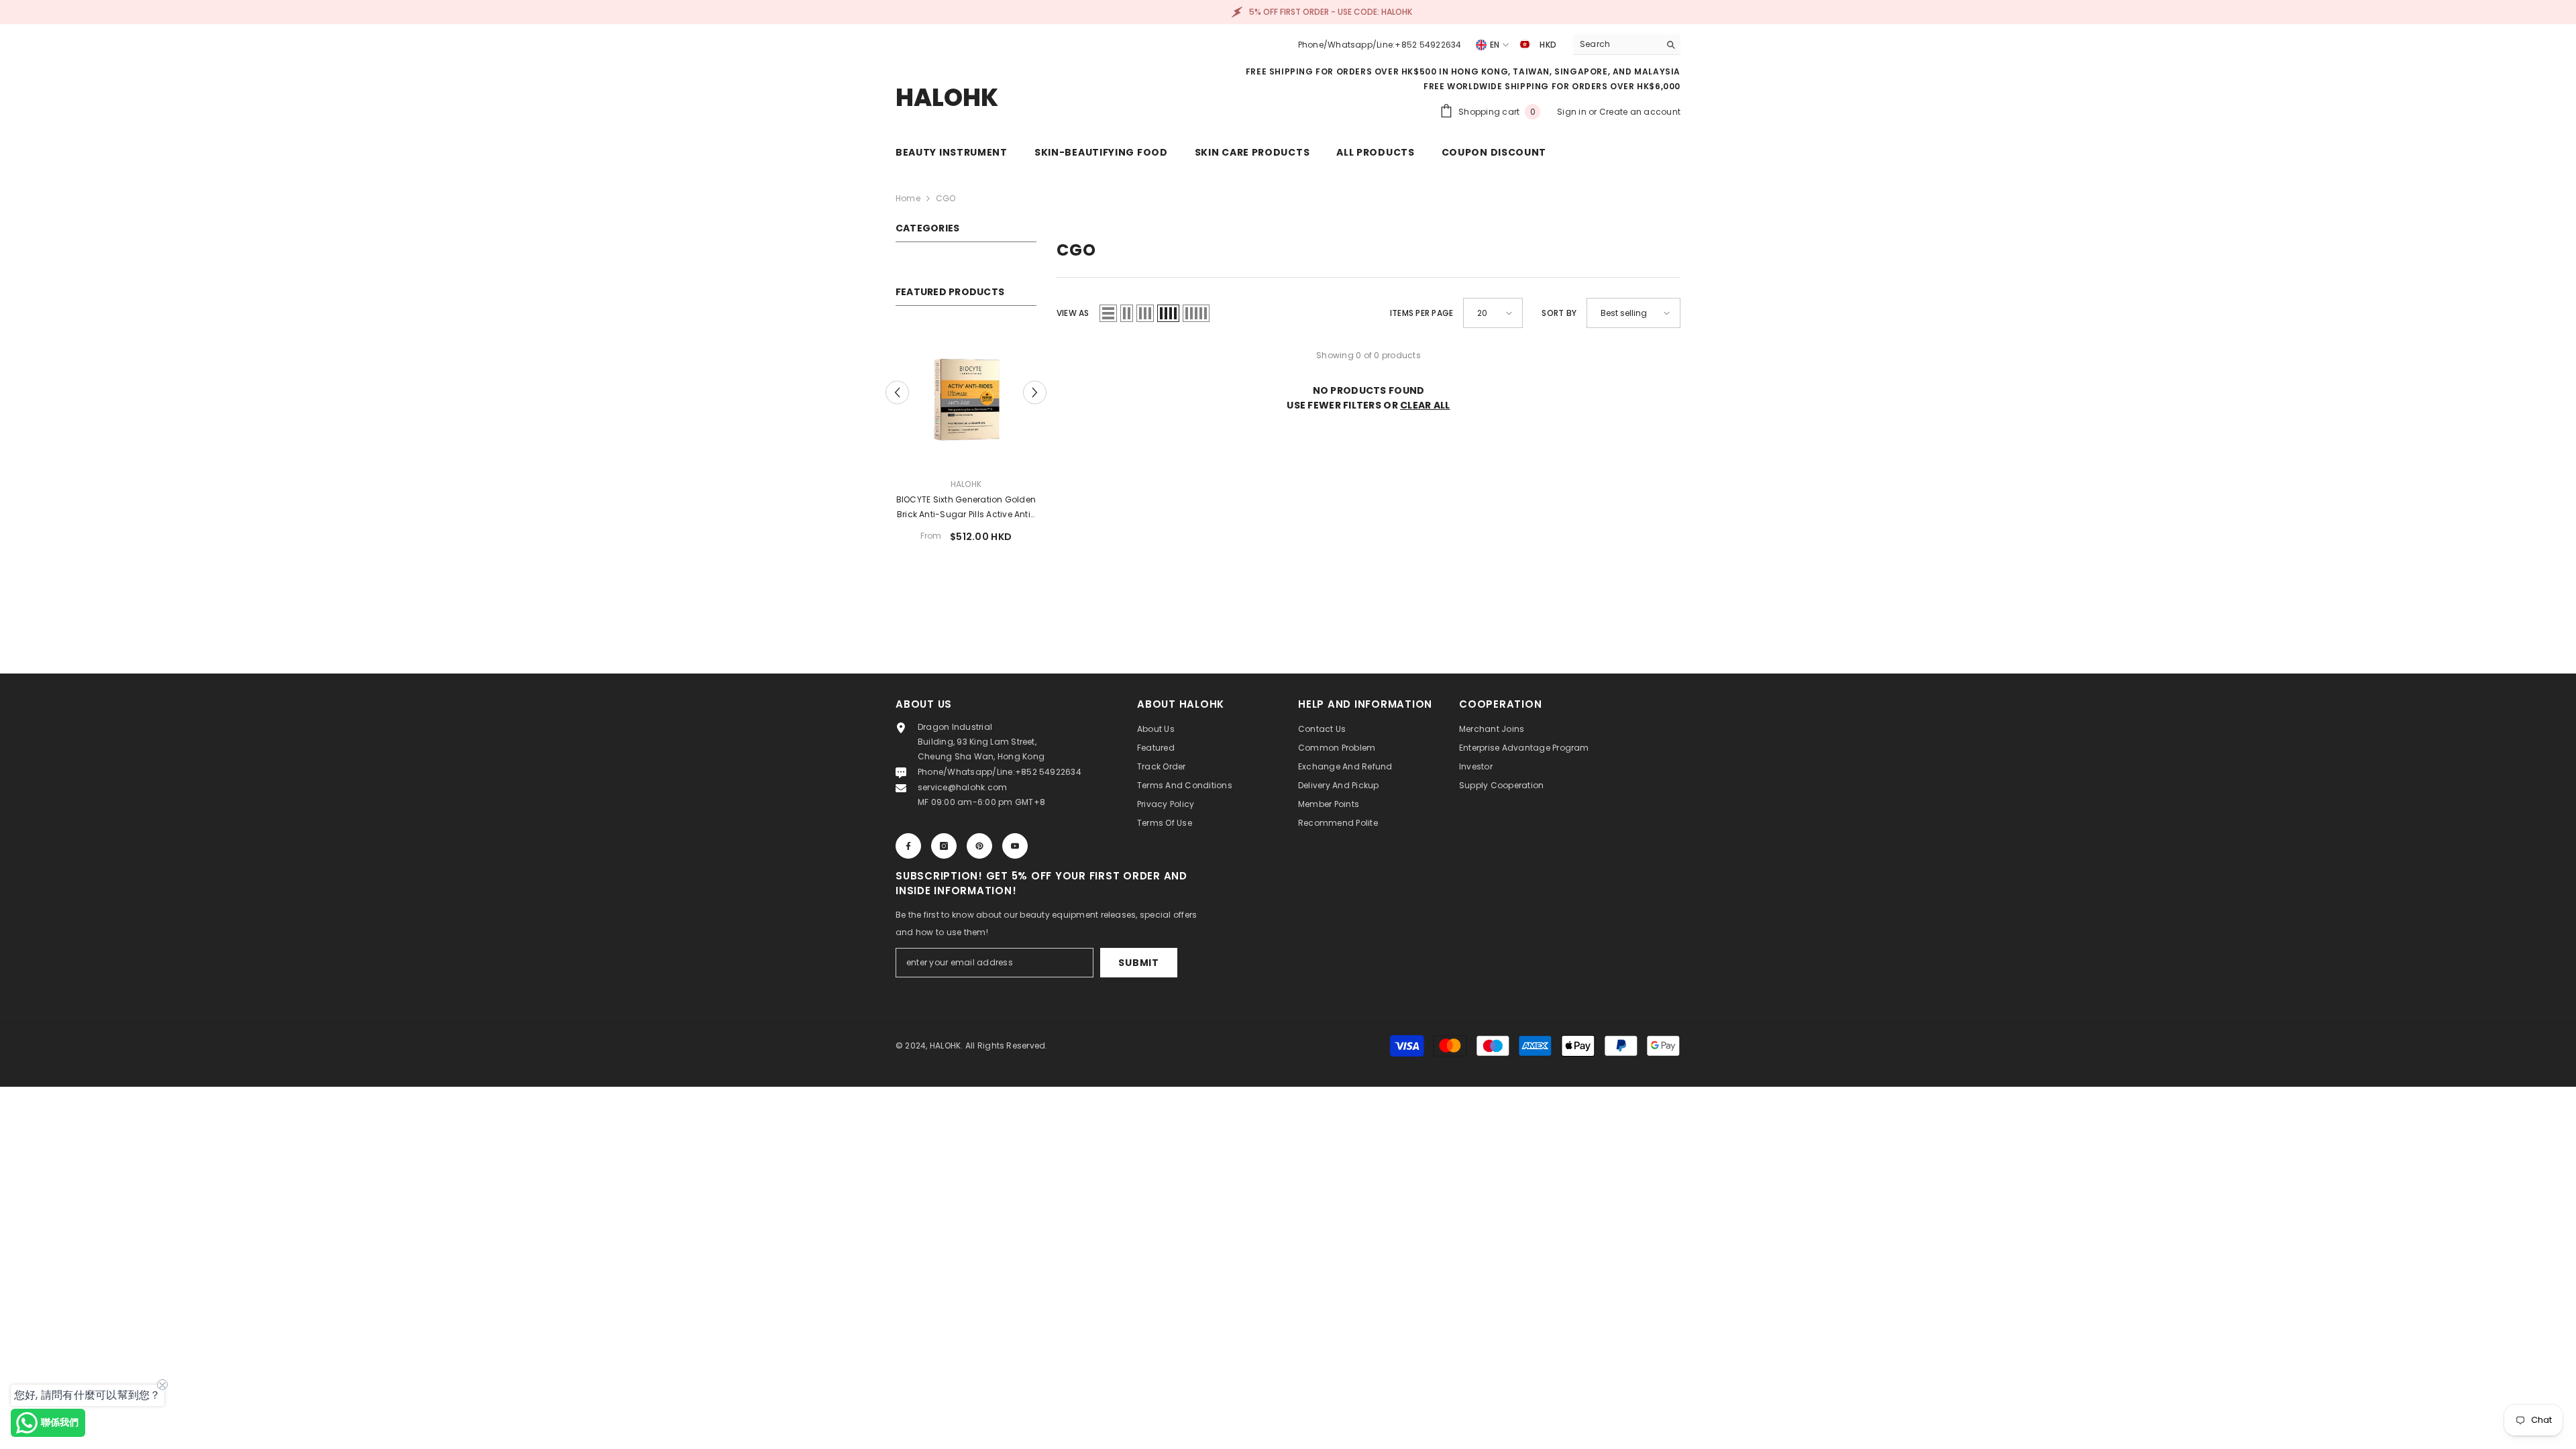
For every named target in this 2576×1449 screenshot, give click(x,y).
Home (908, 198)
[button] (1035, 398)
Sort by (1559, 313)
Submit (1138, 974)
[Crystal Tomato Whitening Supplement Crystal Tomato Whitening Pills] (966, 396)
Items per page (1421, 313)
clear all (1425, 405)
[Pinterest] (979, 857)
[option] (966, 445)
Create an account (1640, 112)
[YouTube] (1015, 857)
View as (1073, 313)
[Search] (1627, 45)
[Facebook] (908, 857)
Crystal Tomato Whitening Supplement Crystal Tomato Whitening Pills (966, 508)
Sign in (1573, 112)
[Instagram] (944, 857)
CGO (946, 198)
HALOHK (966, 484)
